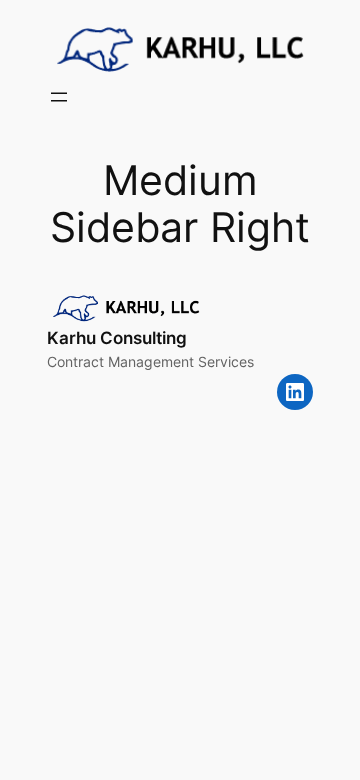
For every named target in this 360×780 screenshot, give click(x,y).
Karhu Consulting (117, 338)
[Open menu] (59, 97)
